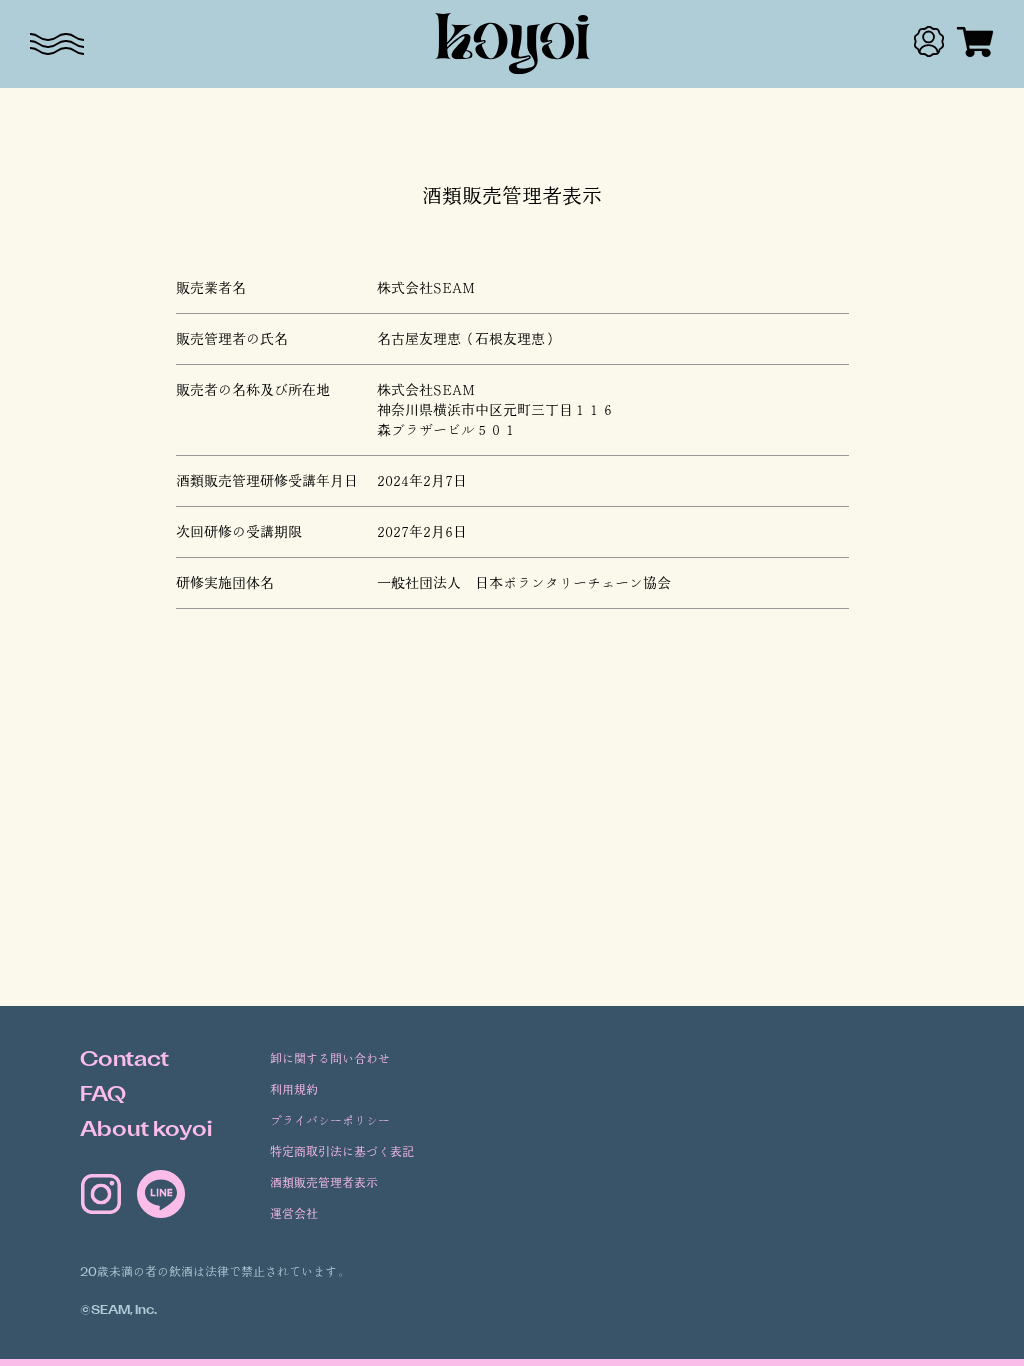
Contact (124, 1061)
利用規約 (294, 1090)
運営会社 (294, 1214)
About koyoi (146, 1131)
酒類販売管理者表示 (324, 1183)
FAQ (103, 1096)
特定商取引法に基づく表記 (342, 1152)
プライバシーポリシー (330, 1121)
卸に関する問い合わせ (330, 1059)
